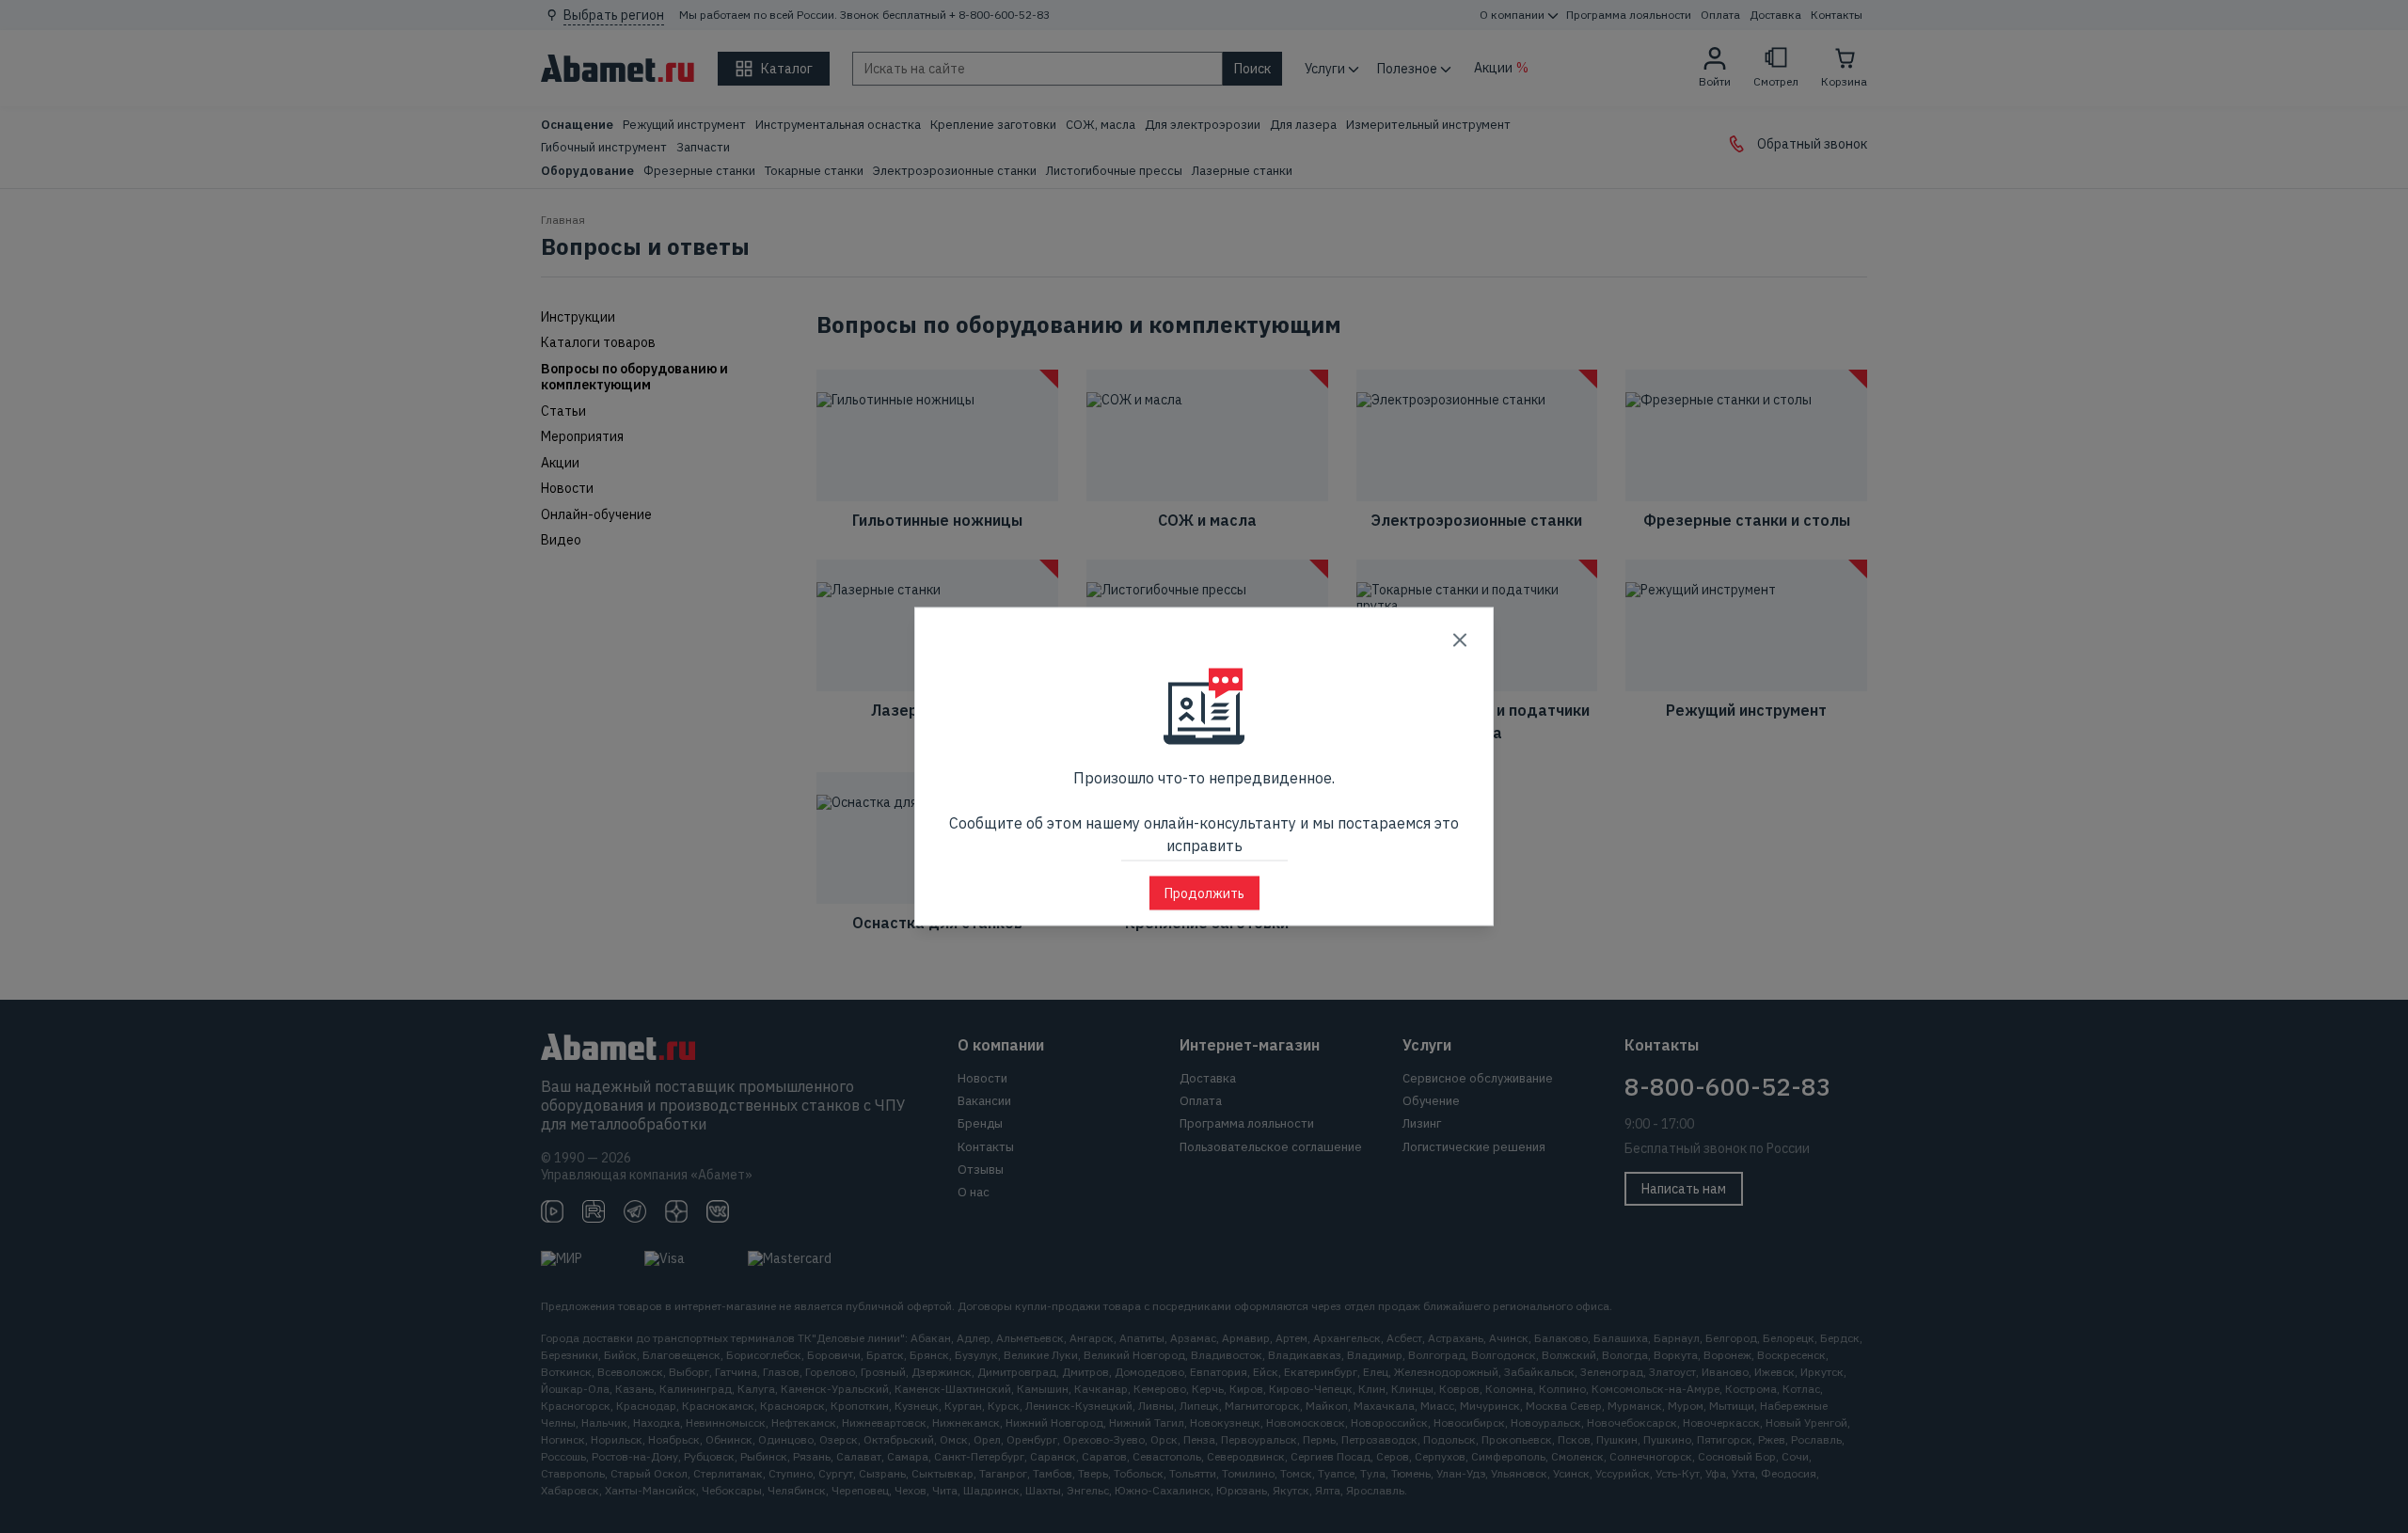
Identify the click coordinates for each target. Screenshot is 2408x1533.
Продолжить (1204, 893)
